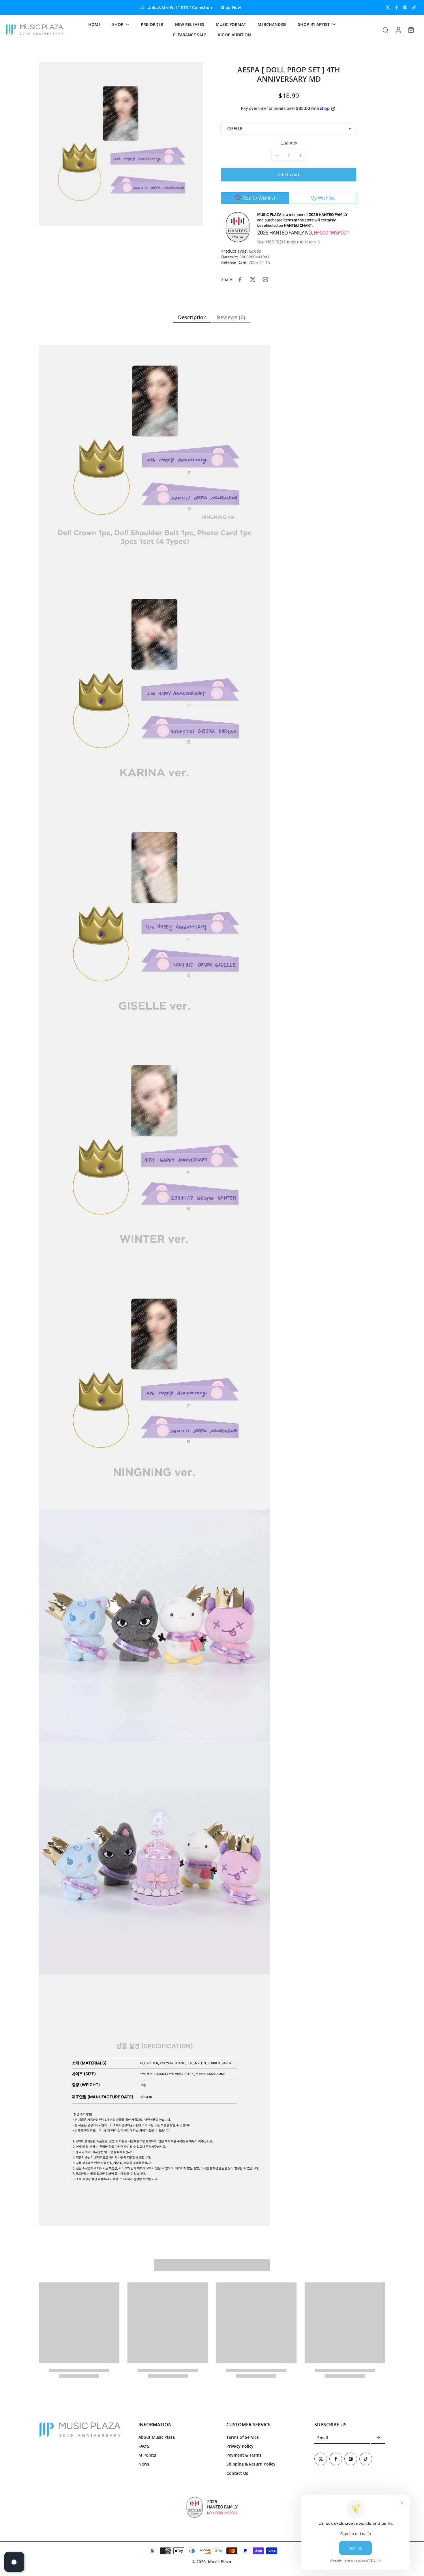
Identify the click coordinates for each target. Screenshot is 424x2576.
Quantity (289, 143)
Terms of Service (243, 2437)
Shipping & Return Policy (251, 2464)
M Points (147, 2455)
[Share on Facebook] (240, 279)
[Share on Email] (265, 279)
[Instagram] (405, 7)
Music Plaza (219, 2562)
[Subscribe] (378, 2438)
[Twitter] (388, 7)
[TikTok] (414, 7)
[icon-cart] (411, 30)
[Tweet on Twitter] (253, 279)
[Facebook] (397, 7)
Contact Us (237, 2473)
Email (323, 2438)
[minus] (277, 155)
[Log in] (398, 30)
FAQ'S (144, 2446)
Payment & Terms (244, 2455)
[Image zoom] (121, 144)
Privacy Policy (240, 2446)
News (144, 2464)
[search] (385, 30)
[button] (289, 175)
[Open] (14, 2562)
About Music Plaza (157, 2437)
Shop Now (231, 7)
